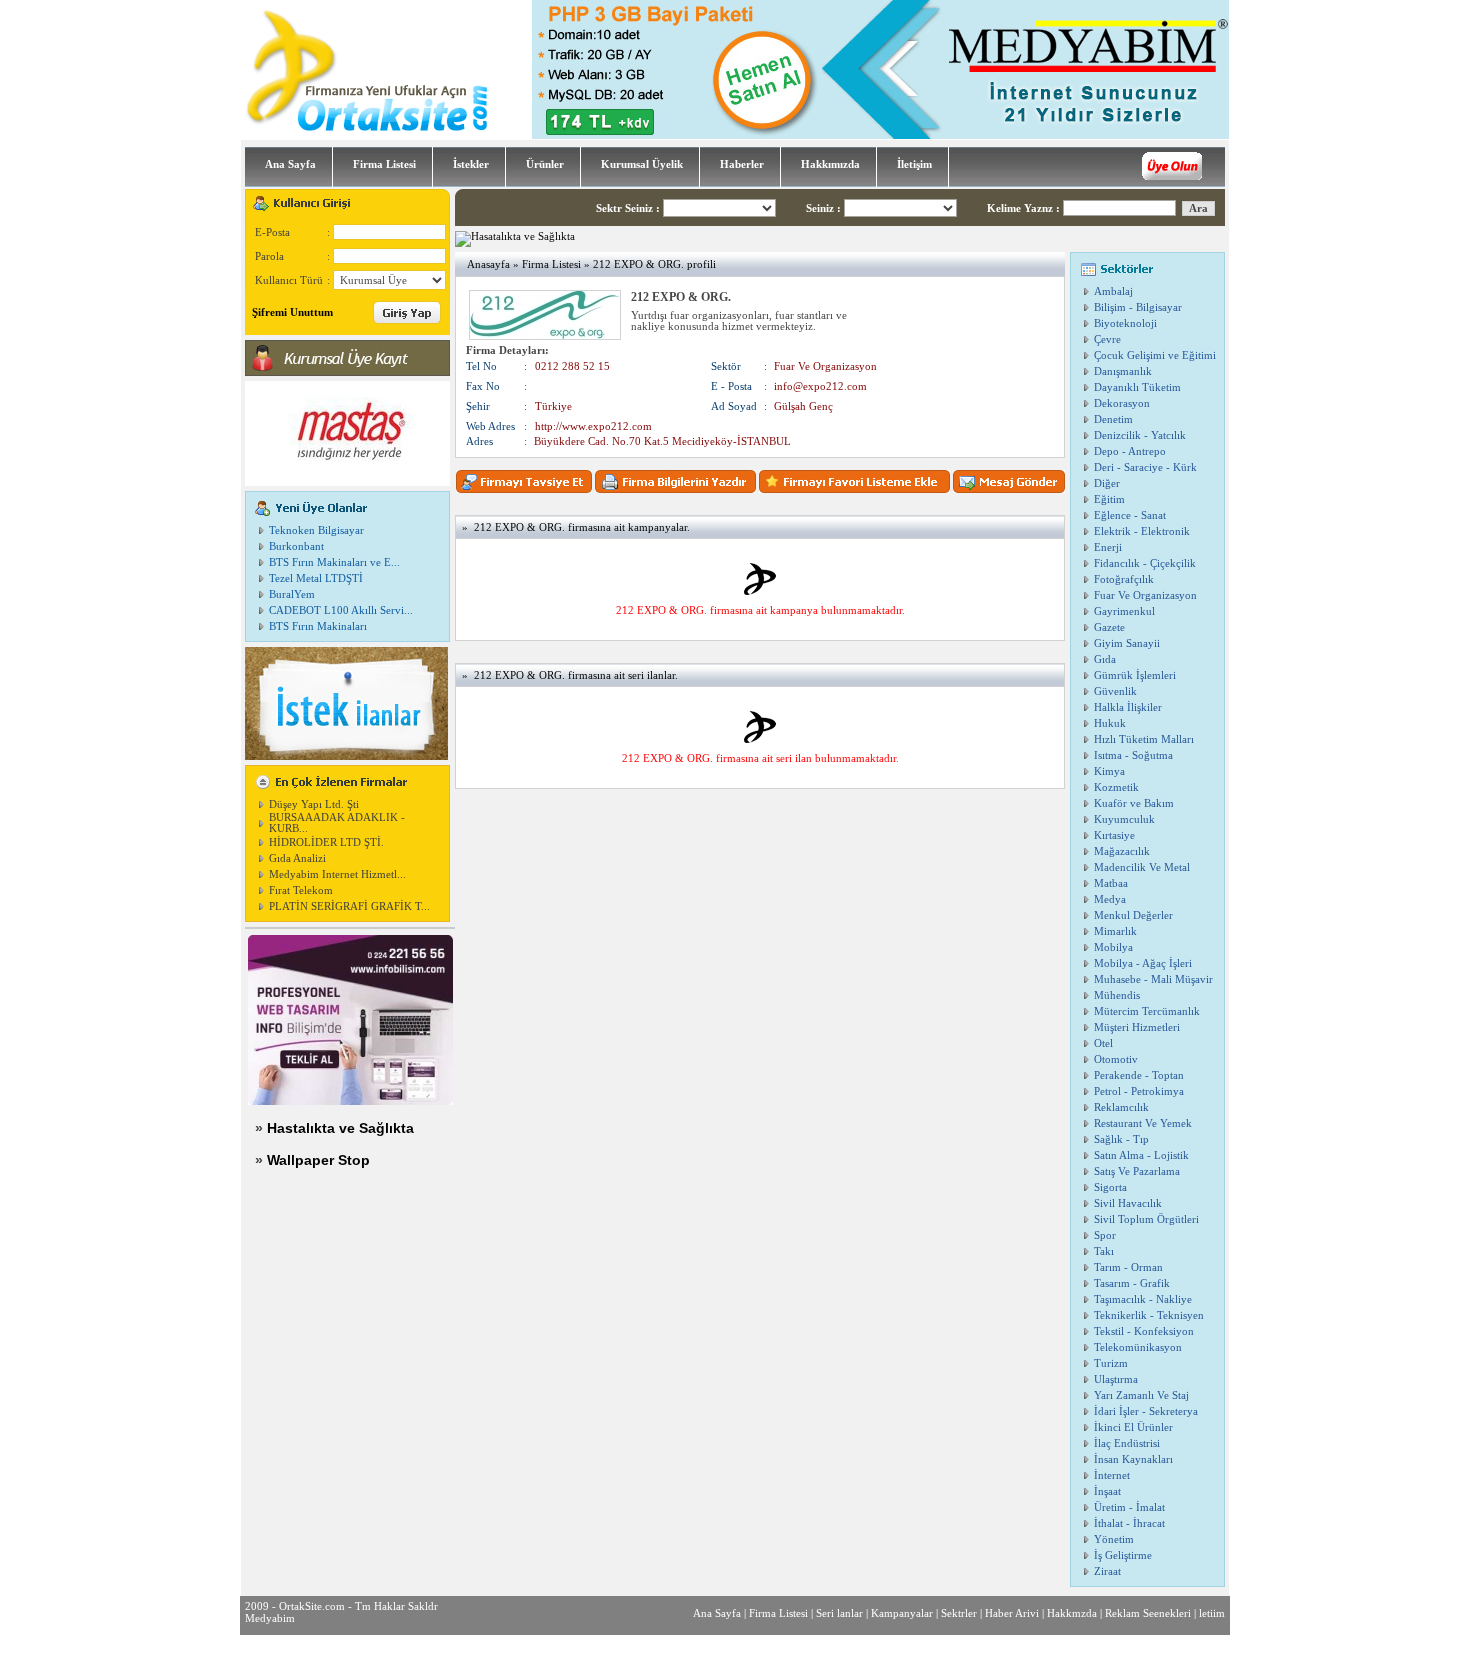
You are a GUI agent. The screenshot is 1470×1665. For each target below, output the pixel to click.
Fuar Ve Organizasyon (1145, 595)
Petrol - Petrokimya (1139, 1091)
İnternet (1112, 1475)
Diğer (1107, 483)
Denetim (1113, 419)
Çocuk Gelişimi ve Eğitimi (1155, 355)
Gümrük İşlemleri (1135, 675)
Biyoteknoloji (1125, 323)
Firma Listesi (551, 264)
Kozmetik (1116, 787)
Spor (1105, 1235)
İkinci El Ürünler (1133, 1427)
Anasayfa (488, 264)
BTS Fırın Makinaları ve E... (334, 562)
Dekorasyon (1122, 403)
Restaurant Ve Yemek (1143, 1123)
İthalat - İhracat (1129, 1523)
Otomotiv (1116, 1059)
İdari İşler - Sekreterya (1146, 1411)
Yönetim (1114, 1539)
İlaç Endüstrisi (1127, 1443)
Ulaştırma (1116, 1379)
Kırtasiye (1114, 835)
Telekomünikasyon (1138, 1347)
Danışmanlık (1123, 371)
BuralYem (292, 594)
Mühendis (1117, 995)
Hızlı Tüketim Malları (1144, 739)
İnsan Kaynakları (1133, 1459)
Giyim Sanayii (1127, 643)
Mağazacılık (1122, 851)
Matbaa (1111, 883)
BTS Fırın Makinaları (318, 626)
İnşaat (1107, 1491)
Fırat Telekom (301, 890)
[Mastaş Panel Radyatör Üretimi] (347, 482)
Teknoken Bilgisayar (316, 530)
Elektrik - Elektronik (1142, 531)
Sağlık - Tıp (1121, 1139)
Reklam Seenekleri (1148, 1613)
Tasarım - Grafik (1132, 1283)
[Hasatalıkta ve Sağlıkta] (515, 236)
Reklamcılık (1121, 1107)
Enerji (1108, 547)
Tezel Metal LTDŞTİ (316, 578)
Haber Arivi (1012, 1613)
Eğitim (1109, 499)
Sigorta (1110, 1187)
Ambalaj (1113, 291)
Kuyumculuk (1124, 819)
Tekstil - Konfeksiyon (1144, 1331)
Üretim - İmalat (1129, 1507)
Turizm (1111, 1363)
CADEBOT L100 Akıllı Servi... (341, 610)
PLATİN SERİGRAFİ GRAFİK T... (349, 906)
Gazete (1109, 627)
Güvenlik (1115, 691)
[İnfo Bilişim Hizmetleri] (350, 1101)
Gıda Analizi (297, 858)
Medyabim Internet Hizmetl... (337, 874)
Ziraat (1107, 1571)
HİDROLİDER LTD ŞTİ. (326, 842)
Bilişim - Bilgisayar (1138, 307)
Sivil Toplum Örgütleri (1146, 1219)
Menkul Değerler (1133, 915)
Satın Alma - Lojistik (1141, 1155)
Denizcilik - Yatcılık (1140, 435)
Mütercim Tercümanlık (1147, 1011)
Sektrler (959, 1613)
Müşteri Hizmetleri (1137, 1027)
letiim (1212, 1613)
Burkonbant (296, 546)
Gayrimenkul (1124, 611)
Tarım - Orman (1128, 1267)
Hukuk (1110, 723)
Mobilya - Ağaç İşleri (1143, 963)
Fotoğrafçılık (1124, 579)
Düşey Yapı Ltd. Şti (314, 804)
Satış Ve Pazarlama (1137, 1171)
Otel (1103, 1043)
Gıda (1105, 659)
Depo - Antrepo (1130, 451)
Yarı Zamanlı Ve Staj (1141, 1395)
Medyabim (270, 1618)
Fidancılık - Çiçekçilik (1145, 563)
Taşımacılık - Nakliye (1143, 1299)
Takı (1104, 1251)
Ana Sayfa (717, 1613)
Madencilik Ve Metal (1142, 867)
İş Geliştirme (1123, 1555)
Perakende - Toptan (1139, 1075)
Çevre (1107, 339)
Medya (1110, 899)
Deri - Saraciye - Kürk (1145, 467)
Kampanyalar (902, 1613)
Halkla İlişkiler (1128, 707)
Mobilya (1113, 947)
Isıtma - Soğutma (1133, 755)
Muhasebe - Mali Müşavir (1153, 979)
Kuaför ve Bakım (1134, 803)
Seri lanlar (839, 1613)
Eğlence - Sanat (1130, 515)
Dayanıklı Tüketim (1137, 387)
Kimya (1109, 771)
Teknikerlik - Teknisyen (1149, 1315)
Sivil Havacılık (1128, 1203)
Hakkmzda (1072, 1613)
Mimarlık (1115, 931)
